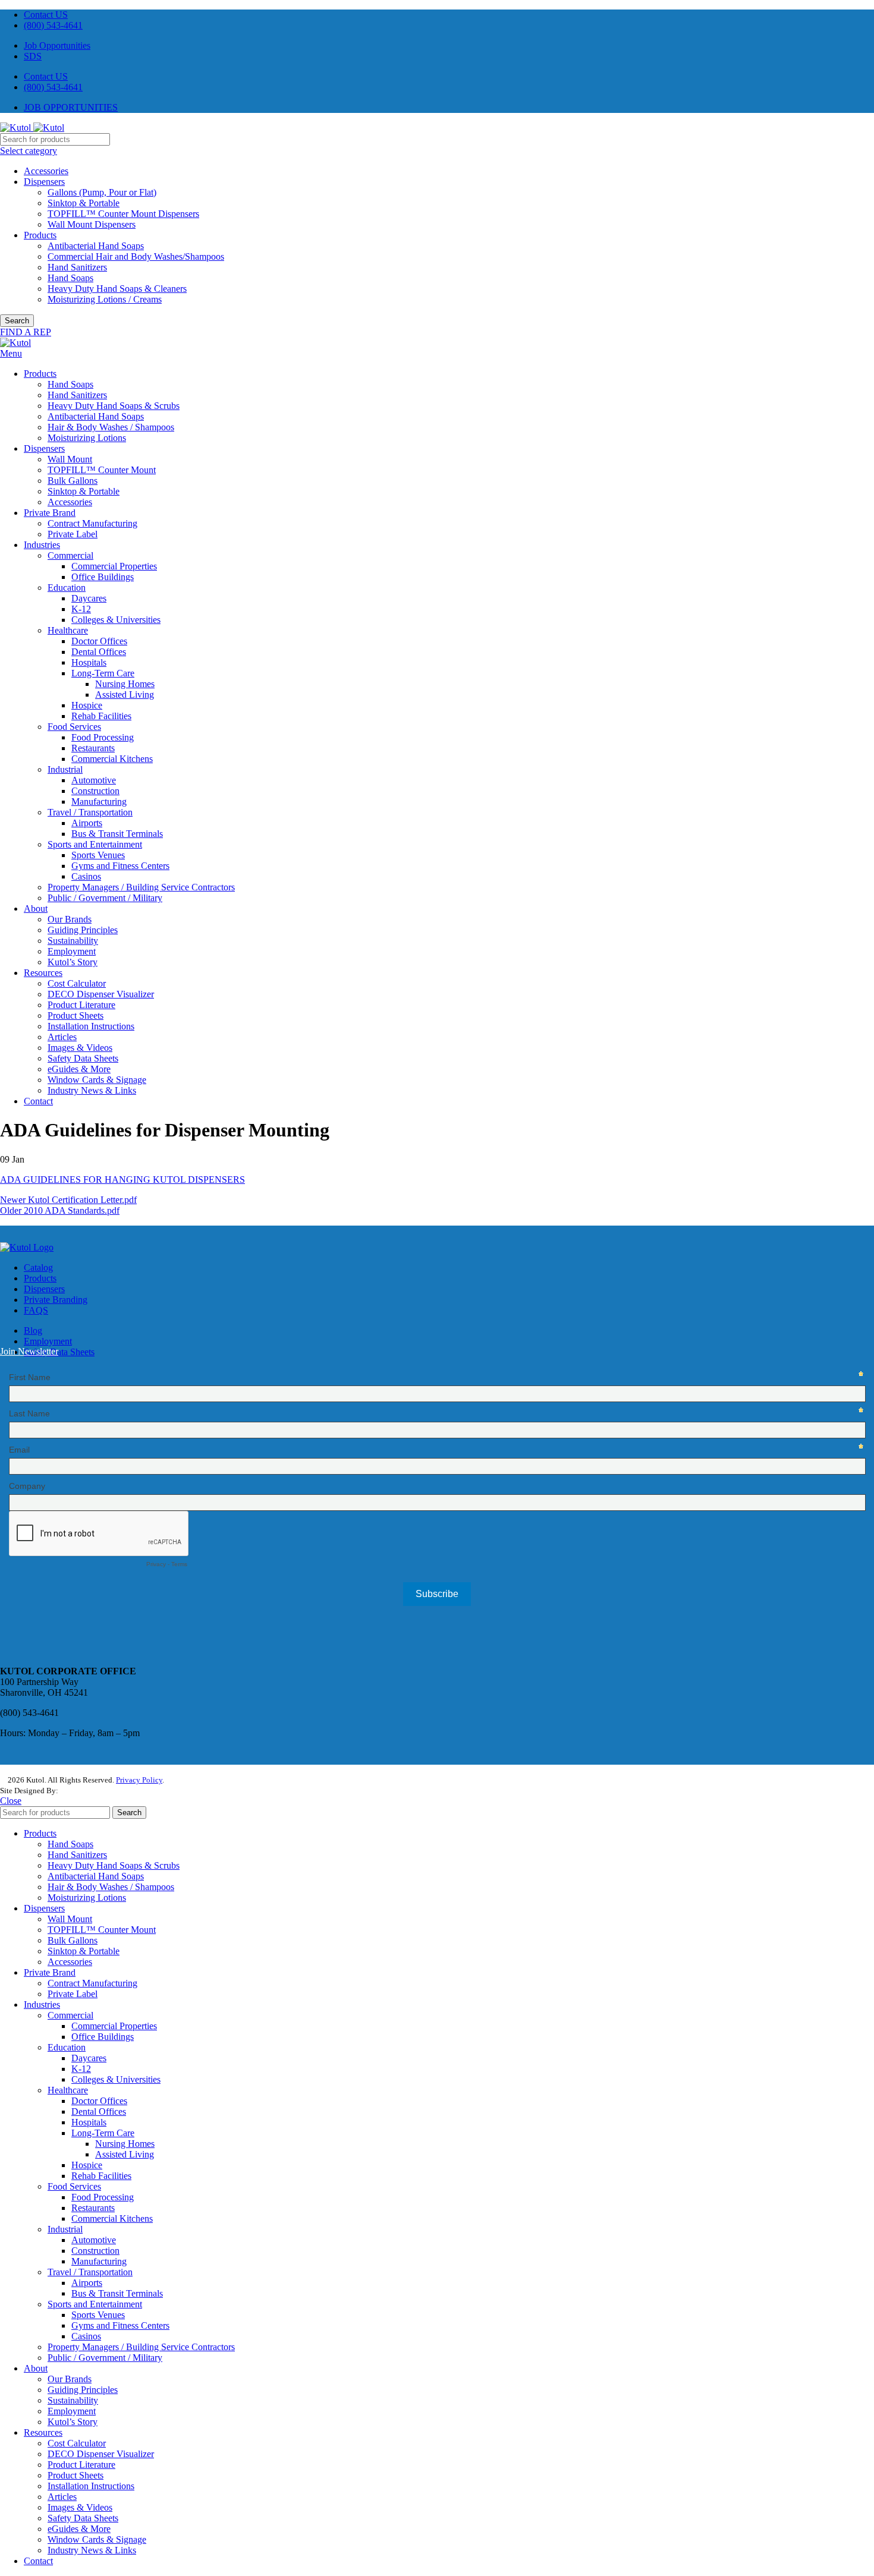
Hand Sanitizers (77, 267)
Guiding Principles (83, 930)
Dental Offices (99, 652)
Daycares (89, 598)
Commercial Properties (114, 566)
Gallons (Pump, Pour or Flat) (102, 192)
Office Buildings (103, 577)
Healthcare (68, 630)
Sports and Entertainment (95, 844)
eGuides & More (79, 1069)
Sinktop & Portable (84, 203)
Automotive (94, 780)
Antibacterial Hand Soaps (96, 246)
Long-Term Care (103, 673)
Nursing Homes (125, 684)
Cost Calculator (77, 983)
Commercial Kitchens (112, 759)
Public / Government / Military (105, 898)
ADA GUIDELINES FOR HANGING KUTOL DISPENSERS (122, 1180)
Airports (87, 823)
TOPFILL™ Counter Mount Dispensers (123, 214)
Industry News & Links (92, 1090)
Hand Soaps (70, 278)
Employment (72, 951)
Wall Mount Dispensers (92, 224)
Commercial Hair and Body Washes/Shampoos (136, 256)
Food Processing (103, 737)
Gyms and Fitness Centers (120, 866)
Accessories (46, 171)
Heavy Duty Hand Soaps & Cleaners (117, 289)
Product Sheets (76, 1015)
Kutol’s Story (73, 962)
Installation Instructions (91, 1026)
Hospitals (89, 662)
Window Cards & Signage (97, 1080)
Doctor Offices (99, 641)
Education (67, 588)
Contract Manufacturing (92, 523)
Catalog (38, 1267)
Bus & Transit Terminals (117, 834)
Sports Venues (98, 855)
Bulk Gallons (73, 481)
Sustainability (73, 941)
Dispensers (44, 182)
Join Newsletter (29, 1351)
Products (40, 235)
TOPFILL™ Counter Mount (102, 470)
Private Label (73, 534)
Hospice (87, 705)
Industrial (65, 769)
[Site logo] (17, 127)
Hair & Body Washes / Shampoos (111, 427)
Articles (62, 1037)
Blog (33, 1330)
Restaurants (93, 748)
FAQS (36, 1310)
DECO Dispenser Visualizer (101, 994)
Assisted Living (125, 695)
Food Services (74, 727)
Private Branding (56, 1300)
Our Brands (70, 919)
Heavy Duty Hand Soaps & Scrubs (114, 406)
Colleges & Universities (116, 620)
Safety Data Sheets (83, 1058)
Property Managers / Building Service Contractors (141, 887)
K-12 (81, 609)
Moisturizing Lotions (87, 438)
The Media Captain (91, 1791)
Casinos (86, 876)
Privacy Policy (139, 1780)
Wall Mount (70, 459)
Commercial (70, 555)
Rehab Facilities (101, 716)
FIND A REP (26, 332)
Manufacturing (99, 802)
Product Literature (81, 1005)
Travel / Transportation (90, 812)
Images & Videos (80, 1048)
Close (11, 1801)
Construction (95, 791)
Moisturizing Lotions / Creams (105, 299)
